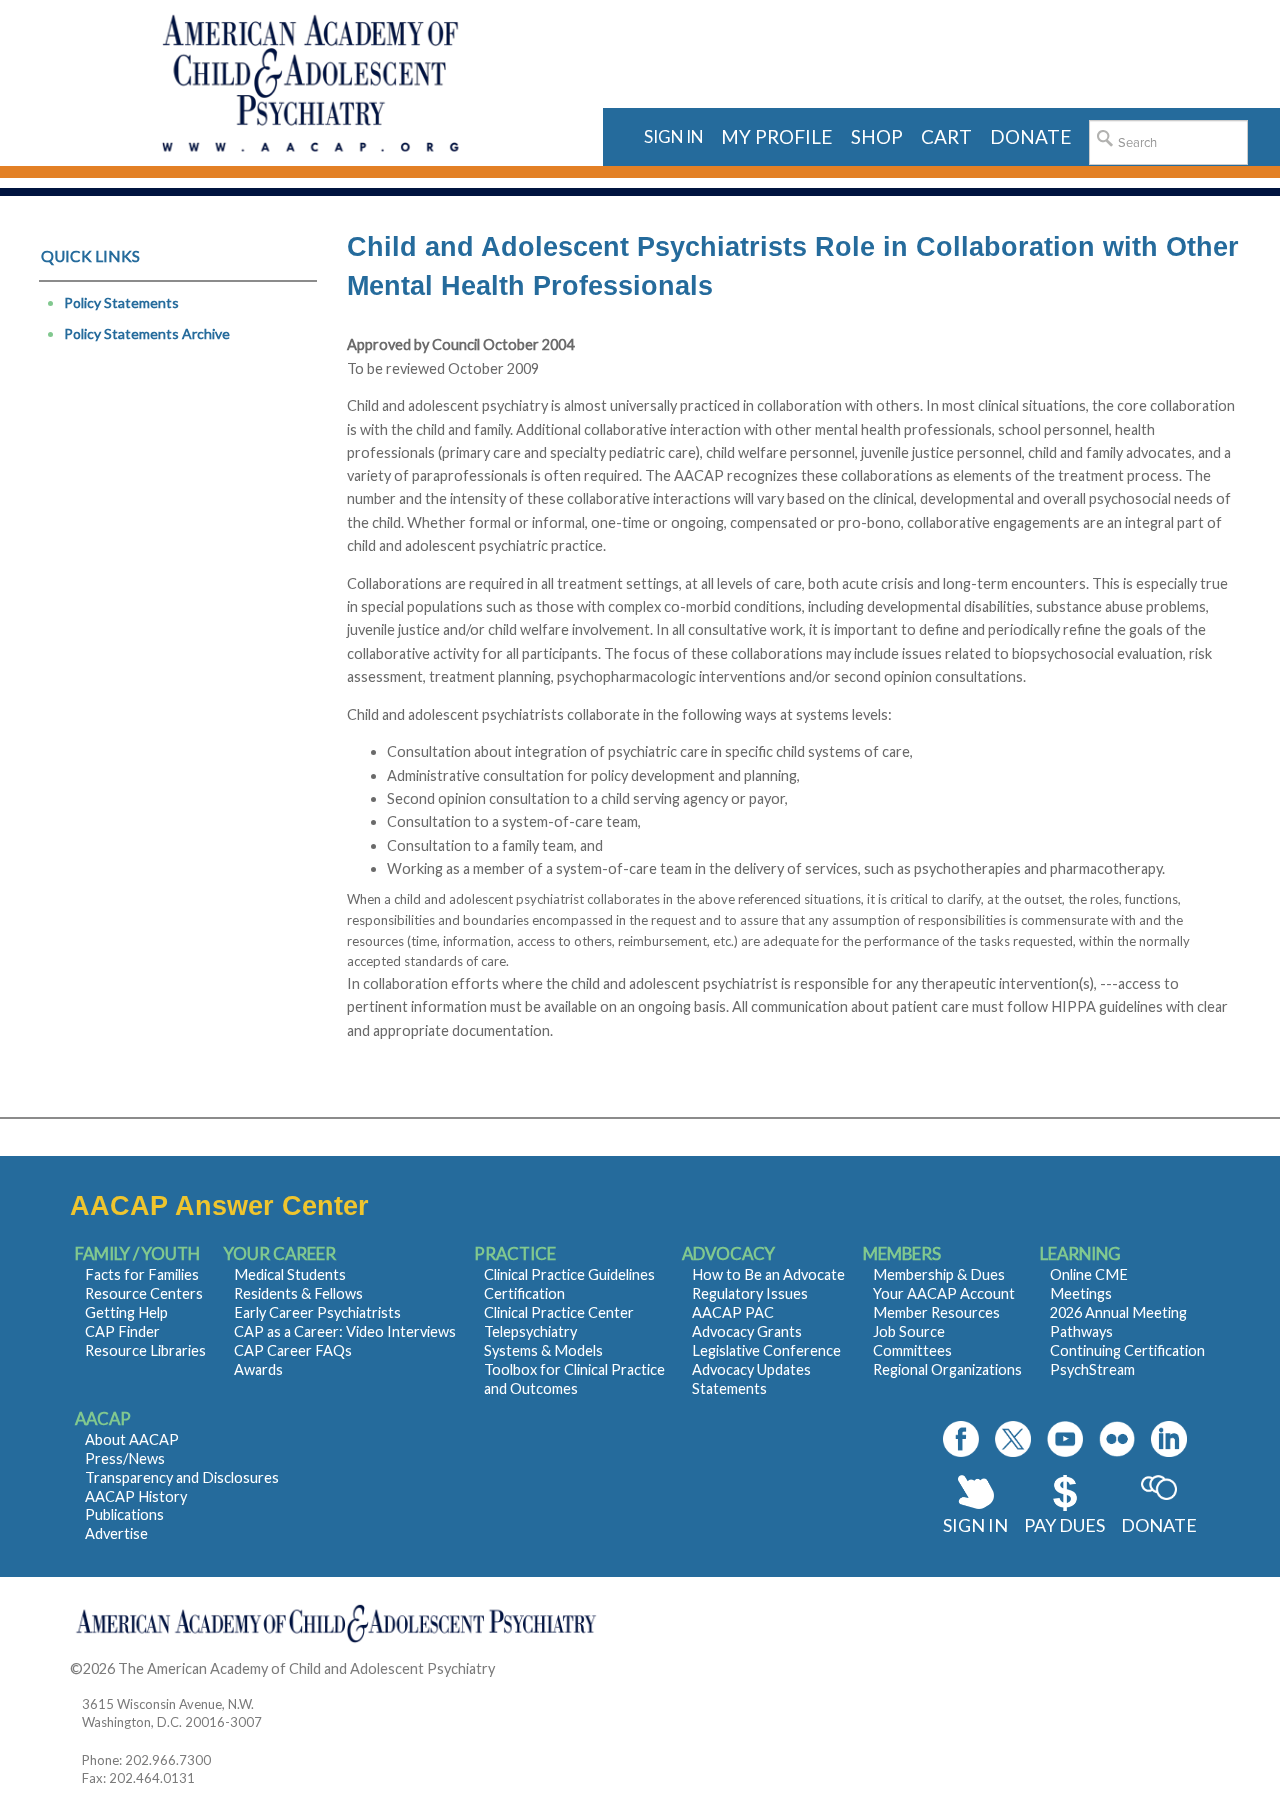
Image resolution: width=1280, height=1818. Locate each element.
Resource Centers (144, 1293)
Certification (524, 1293)
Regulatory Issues (750, 1293)
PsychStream (1092, 1369)
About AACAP (132, 1439)
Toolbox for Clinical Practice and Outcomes (574, 1379)
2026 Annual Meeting (1118, 1312)
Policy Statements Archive (147, 333)
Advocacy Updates (751, 1369)
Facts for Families (142, 1274)
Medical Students (290, 1274)
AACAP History (136, 1496)
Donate (1159, 1525)
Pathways (1081, 1331)
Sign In (975, 1525)
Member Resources (936, 1312)
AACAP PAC (733, 1312)
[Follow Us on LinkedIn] (1169, 1439)
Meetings (1081, 1293)
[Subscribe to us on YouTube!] (1065, 1439)
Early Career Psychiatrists (317, 1312)
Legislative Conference (766, 1350)
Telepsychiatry (530, 1331)
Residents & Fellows (298, 1293)
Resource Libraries (145, 1350)
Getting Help (126, 1312)
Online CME (1089, 1274)
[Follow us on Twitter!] (1013, 1439)
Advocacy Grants (747, 1331)
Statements (729, 1388)
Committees (912, 1350)
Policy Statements (121, 302)
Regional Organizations (947, 1369)
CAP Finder (122, 1331)
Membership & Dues (939, 1274)
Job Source (909, 1331)
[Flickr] (1117, 1439)
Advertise (116, 1533)
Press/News (125, 1458)
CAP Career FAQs (293, 1350)
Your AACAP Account (944, 1293)
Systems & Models (543, 1350)
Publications (124, 1514)
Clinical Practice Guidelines (569, 1274)
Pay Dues (1064, 1525)
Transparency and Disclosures (182, 1477)
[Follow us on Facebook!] (961, 1439)
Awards (258, 1369)
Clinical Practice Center (559, 1312)
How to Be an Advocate (768, 1274)
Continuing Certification (1127, 1350)
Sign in (673, 136)
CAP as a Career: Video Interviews (345, 1331)
